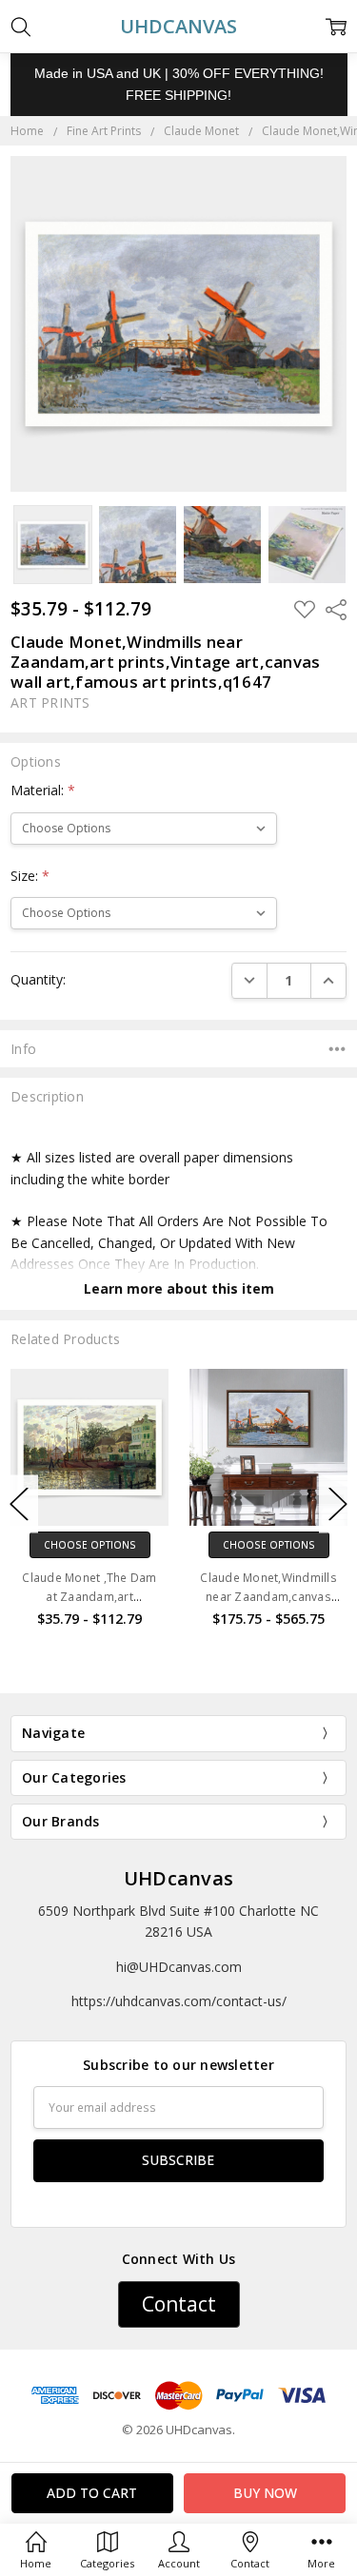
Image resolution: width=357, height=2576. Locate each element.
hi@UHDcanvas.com (179, 1967)
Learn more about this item (179, 1288)
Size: (30, 876)
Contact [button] (179, 2304)
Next (338, 1504)
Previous (19, 1504)
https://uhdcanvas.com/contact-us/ (179, 2001)
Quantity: (38, 979)
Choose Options (98, 1545)
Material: (43, 790)
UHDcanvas (178, 1878)
